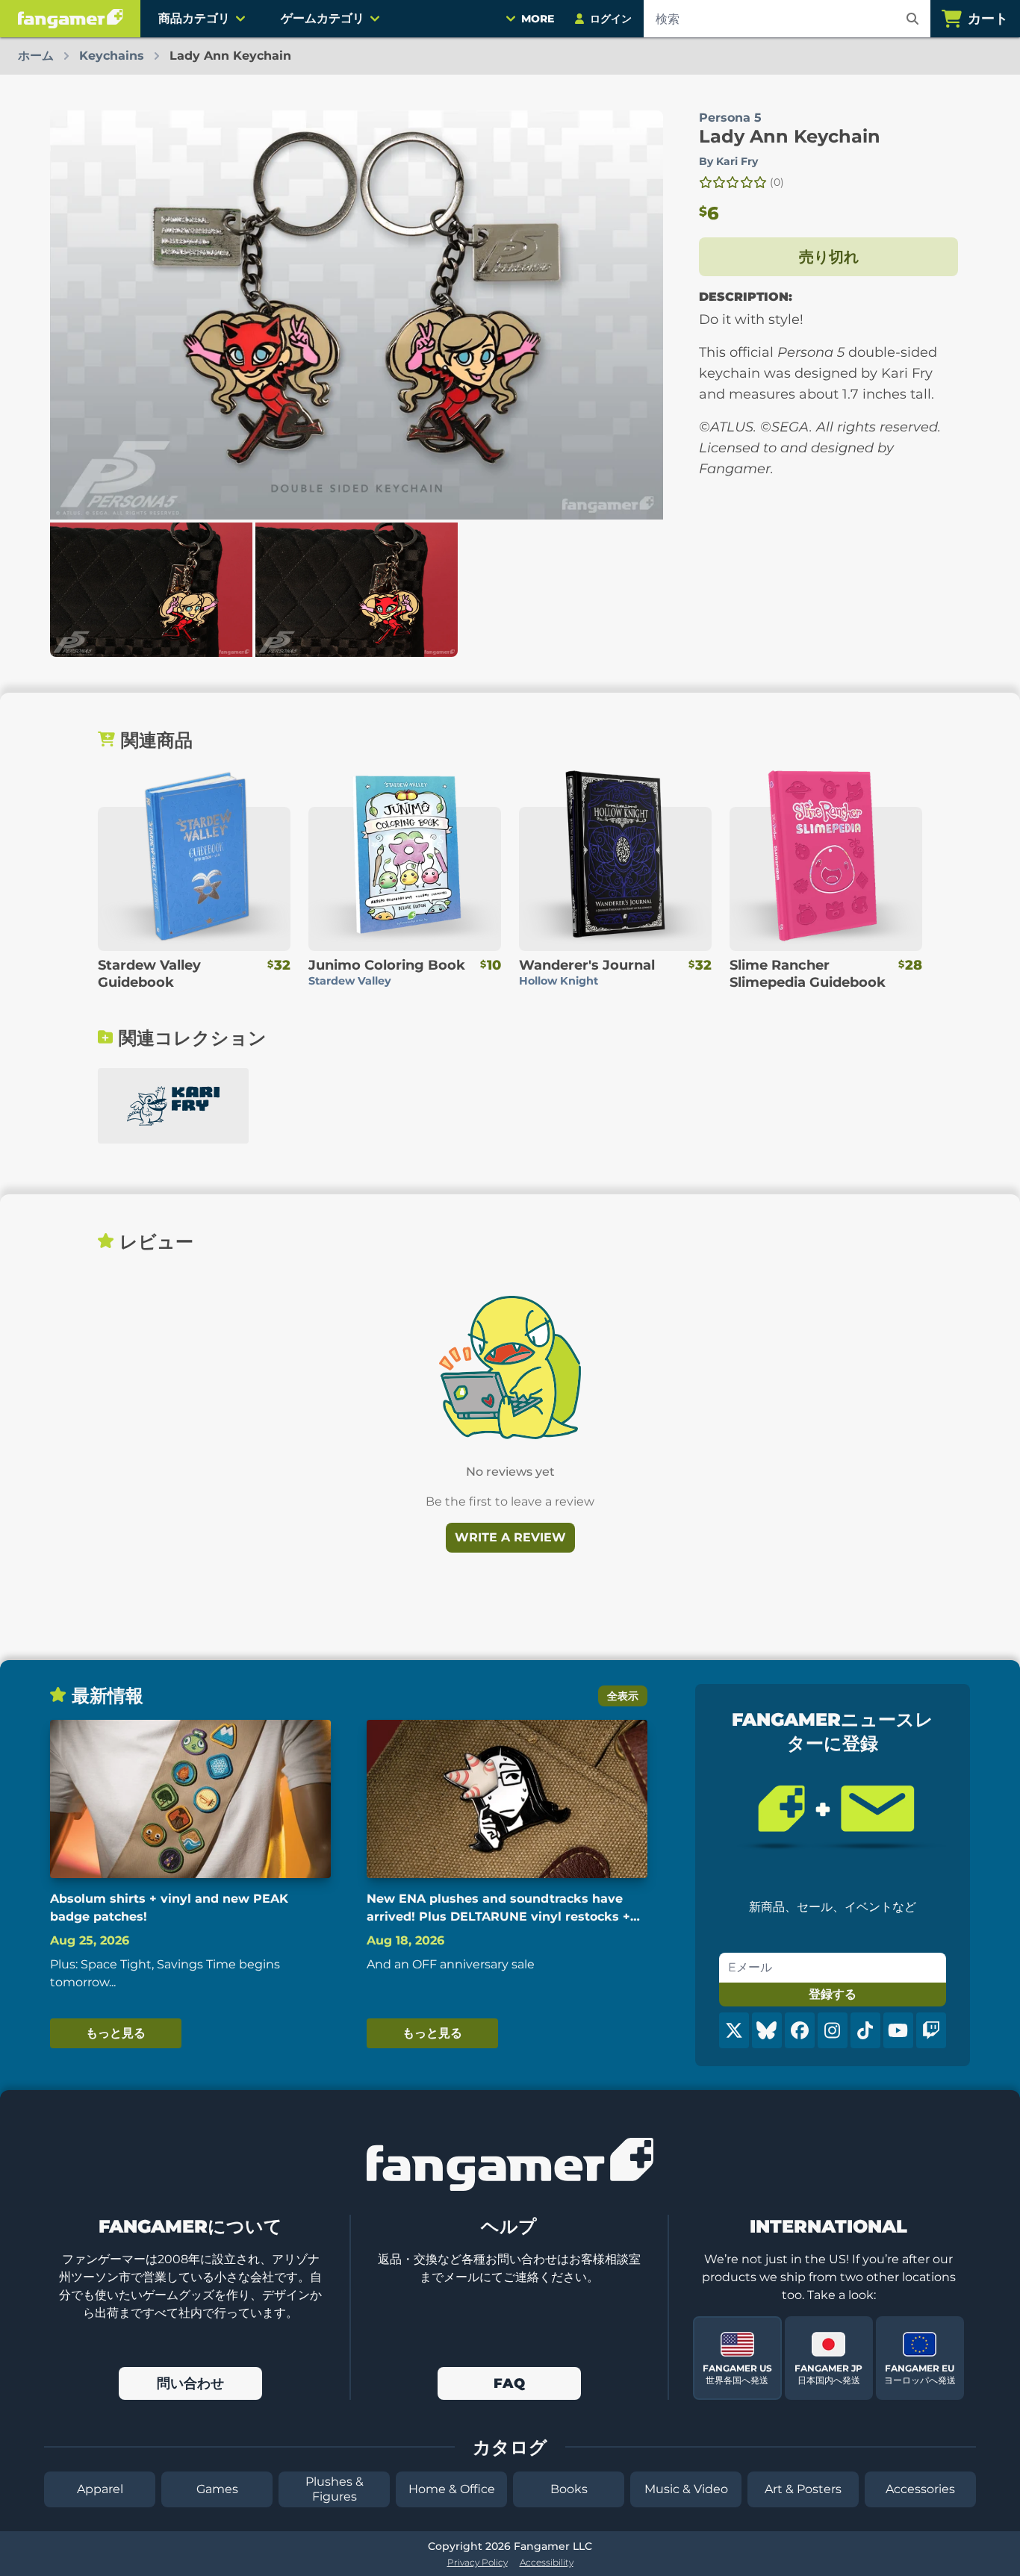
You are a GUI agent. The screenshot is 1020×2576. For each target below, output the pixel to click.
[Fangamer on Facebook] (800, 2030)
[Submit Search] (912, 19)
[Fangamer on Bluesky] (767, 2030)
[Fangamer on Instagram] (833, 2030)
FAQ (509, 2383)
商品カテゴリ (194, 18)
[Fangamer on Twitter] (734, 2030)
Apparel (100, 2489)
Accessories (920, 2489)
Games (217, 2489)
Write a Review (510, 1537)
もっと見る (116, 2033)
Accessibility (547, 2562)
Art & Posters (803, 2489)
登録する (833, 1994)
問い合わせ (190, 2383)
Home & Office (452, 2489)
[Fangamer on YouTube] (898, 2030)
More (538, 19)
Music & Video (686, 2489)
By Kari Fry (728, 161)
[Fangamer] (70, 19)
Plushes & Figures (335, 2489)
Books (569, 2489)
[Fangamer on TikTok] (865, 2030)
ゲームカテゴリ (323, 18)
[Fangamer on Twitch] (931, 2030)
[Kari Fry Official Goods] (173, 1106)
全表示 (623, 1696)
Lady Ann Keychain (790, 136)
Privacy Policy (478, 2562)
